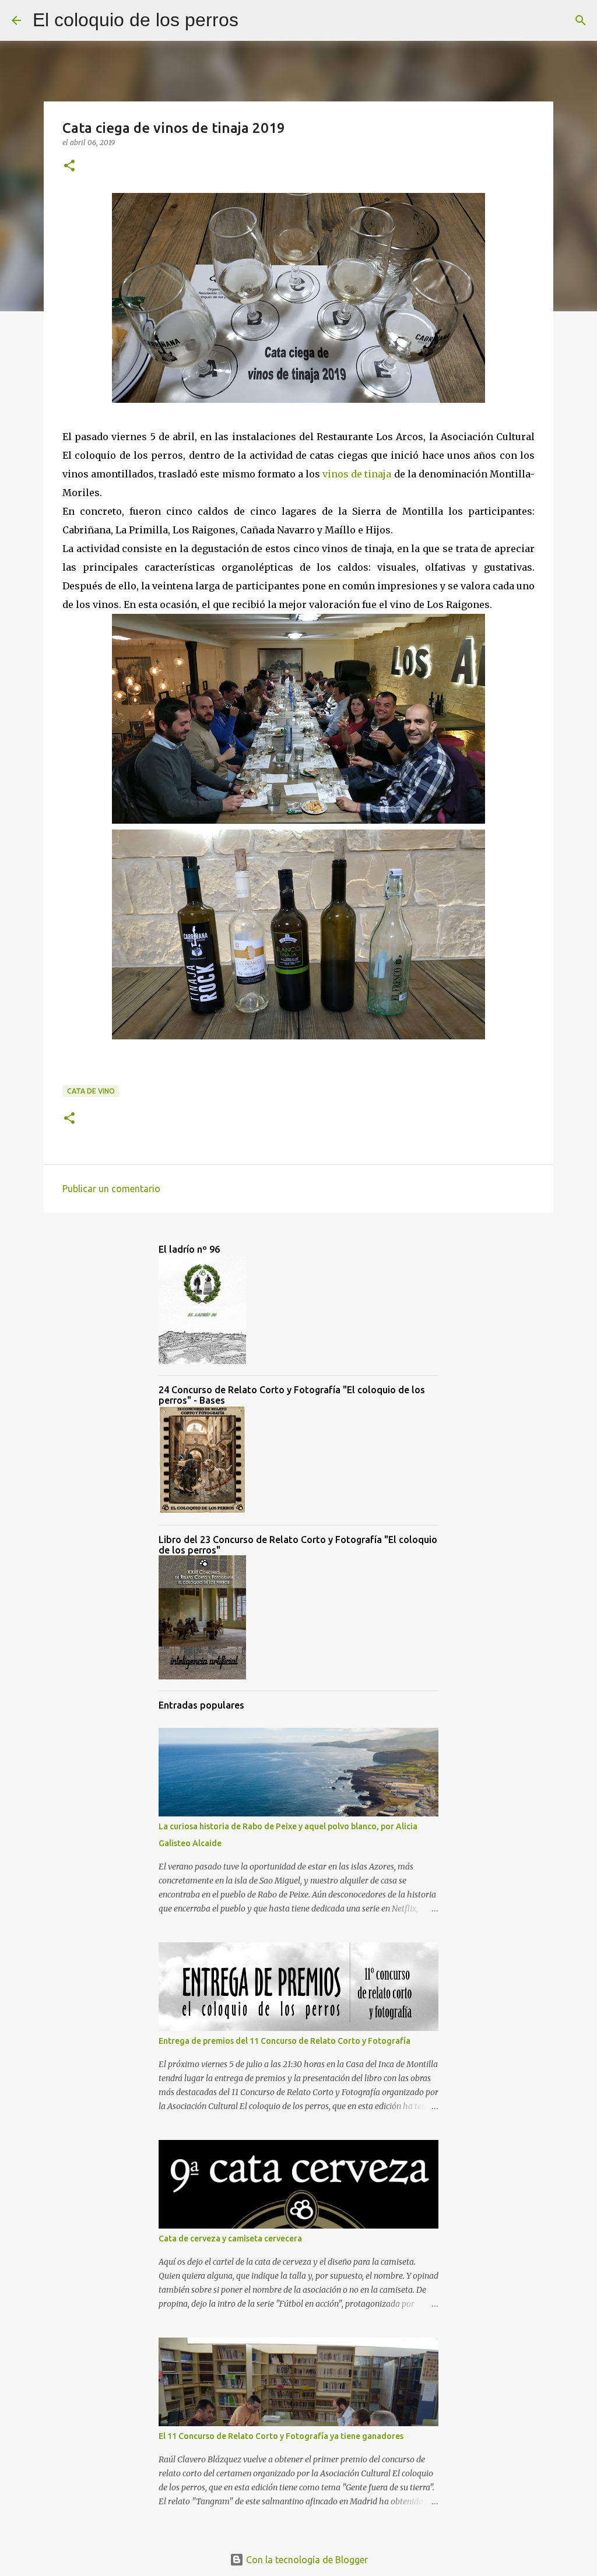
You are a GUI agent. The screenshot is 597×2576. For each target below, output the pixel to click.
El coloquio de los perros (136, 20)
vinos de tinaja (357, 474)
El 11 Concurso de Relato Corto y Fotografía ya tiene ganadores (281, 2436)
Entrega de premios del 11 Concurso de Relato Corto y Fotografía (285, 2041)
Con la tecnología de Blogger (306, 2560)
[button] (69, 166)
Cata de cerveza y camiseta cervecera (230, 2238)
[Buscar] (255, 20)
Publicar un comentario (111, 1189)
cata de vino (91, 1091)
